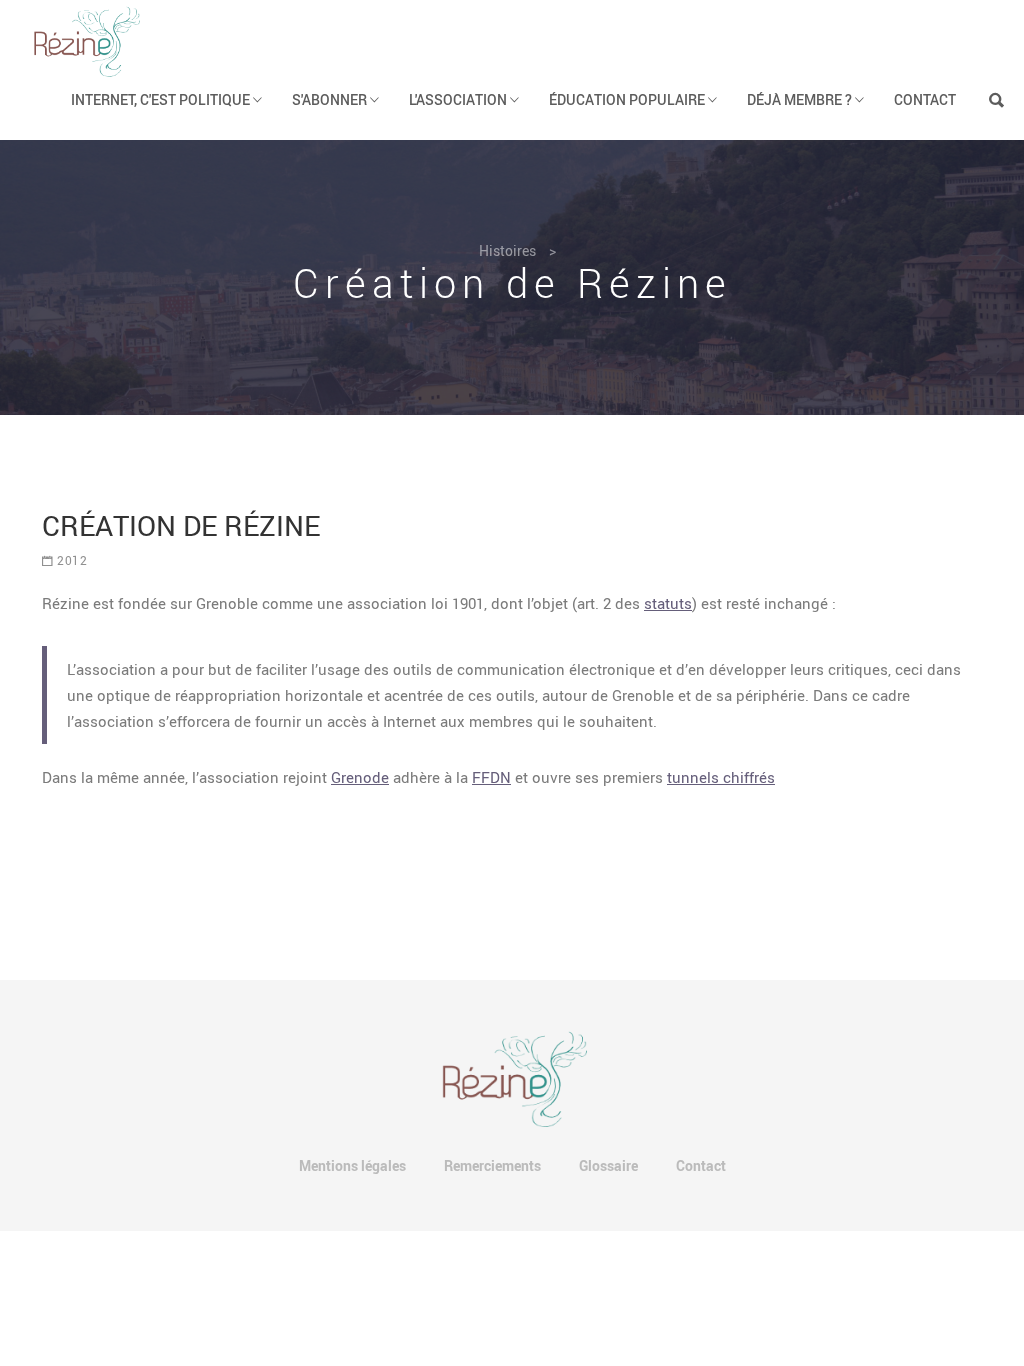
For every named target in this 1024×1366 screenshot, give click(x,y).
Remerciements (492, 1165)
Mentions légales (352, 1165)
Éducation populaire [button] (628, 99)
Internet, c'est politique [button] (162, 99)
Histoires (507, 250)
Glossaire (608, 1165)
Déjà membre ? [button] (801, 99)
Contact (925, 99)
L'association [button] (459, 99)
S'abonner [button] (331, 99)
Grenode (360, 777)
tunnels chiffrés (721, 777)
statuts (668, 603)
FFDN (491, 777)
